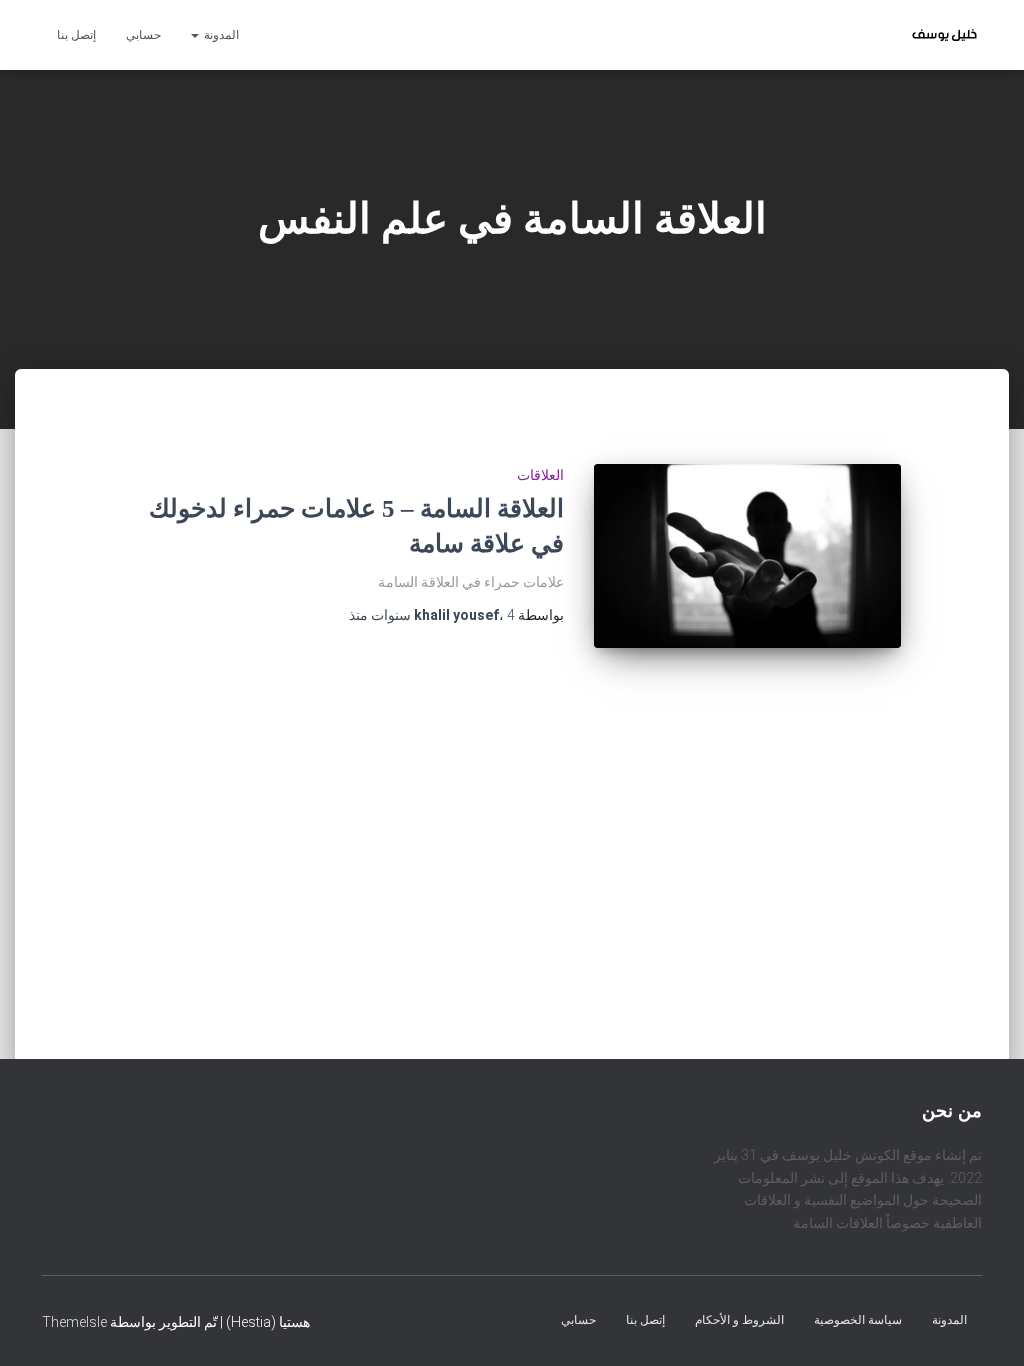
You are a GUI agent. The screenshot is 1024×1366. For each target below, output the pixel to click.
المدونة (220, 35)
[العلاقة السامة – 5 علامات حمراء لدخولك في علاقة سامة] (747, 556)
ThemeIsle (74, 1321)
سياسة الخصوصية (858, 1319)
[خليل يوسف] (944, 35)
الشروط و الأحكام (739, 1319)
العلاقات (540, 475)
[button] (196, 35)
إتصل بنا (76, 35)
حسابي (143, 35)
